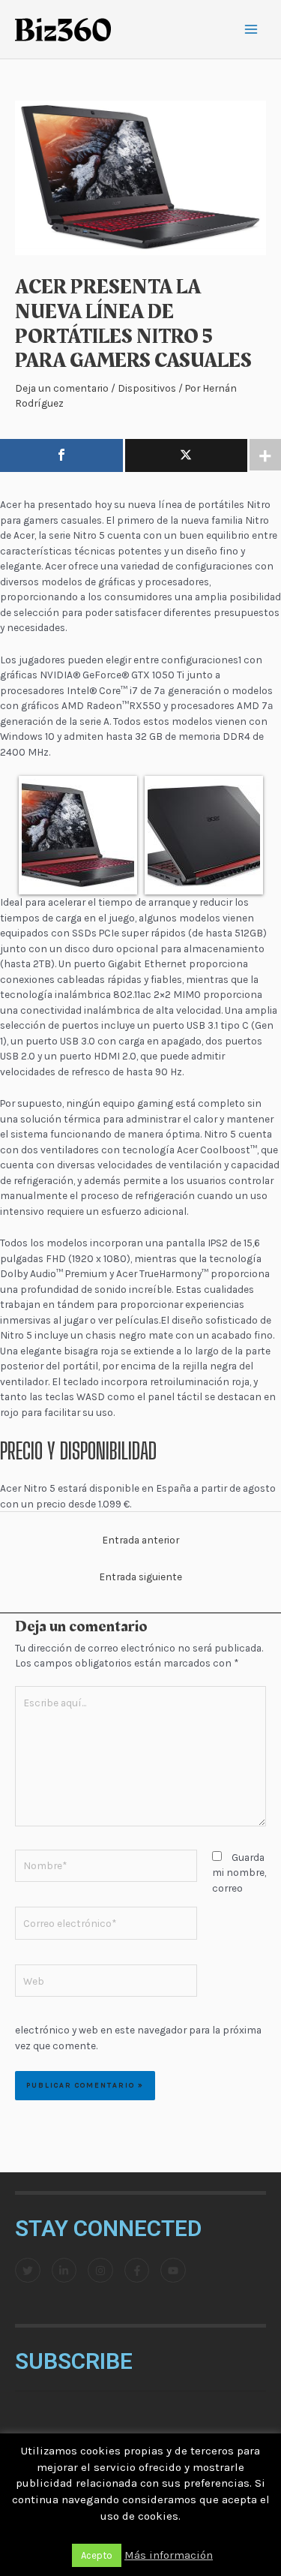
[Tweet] (187, 455)
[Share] (61, 455)
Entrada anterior (140, 1540)
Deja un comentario (62, 388)
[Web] (106, 1983)
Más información (169, 2555)
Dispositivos (147, 388)
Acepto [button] (97, 2555)
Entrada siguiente (140, 1577)
